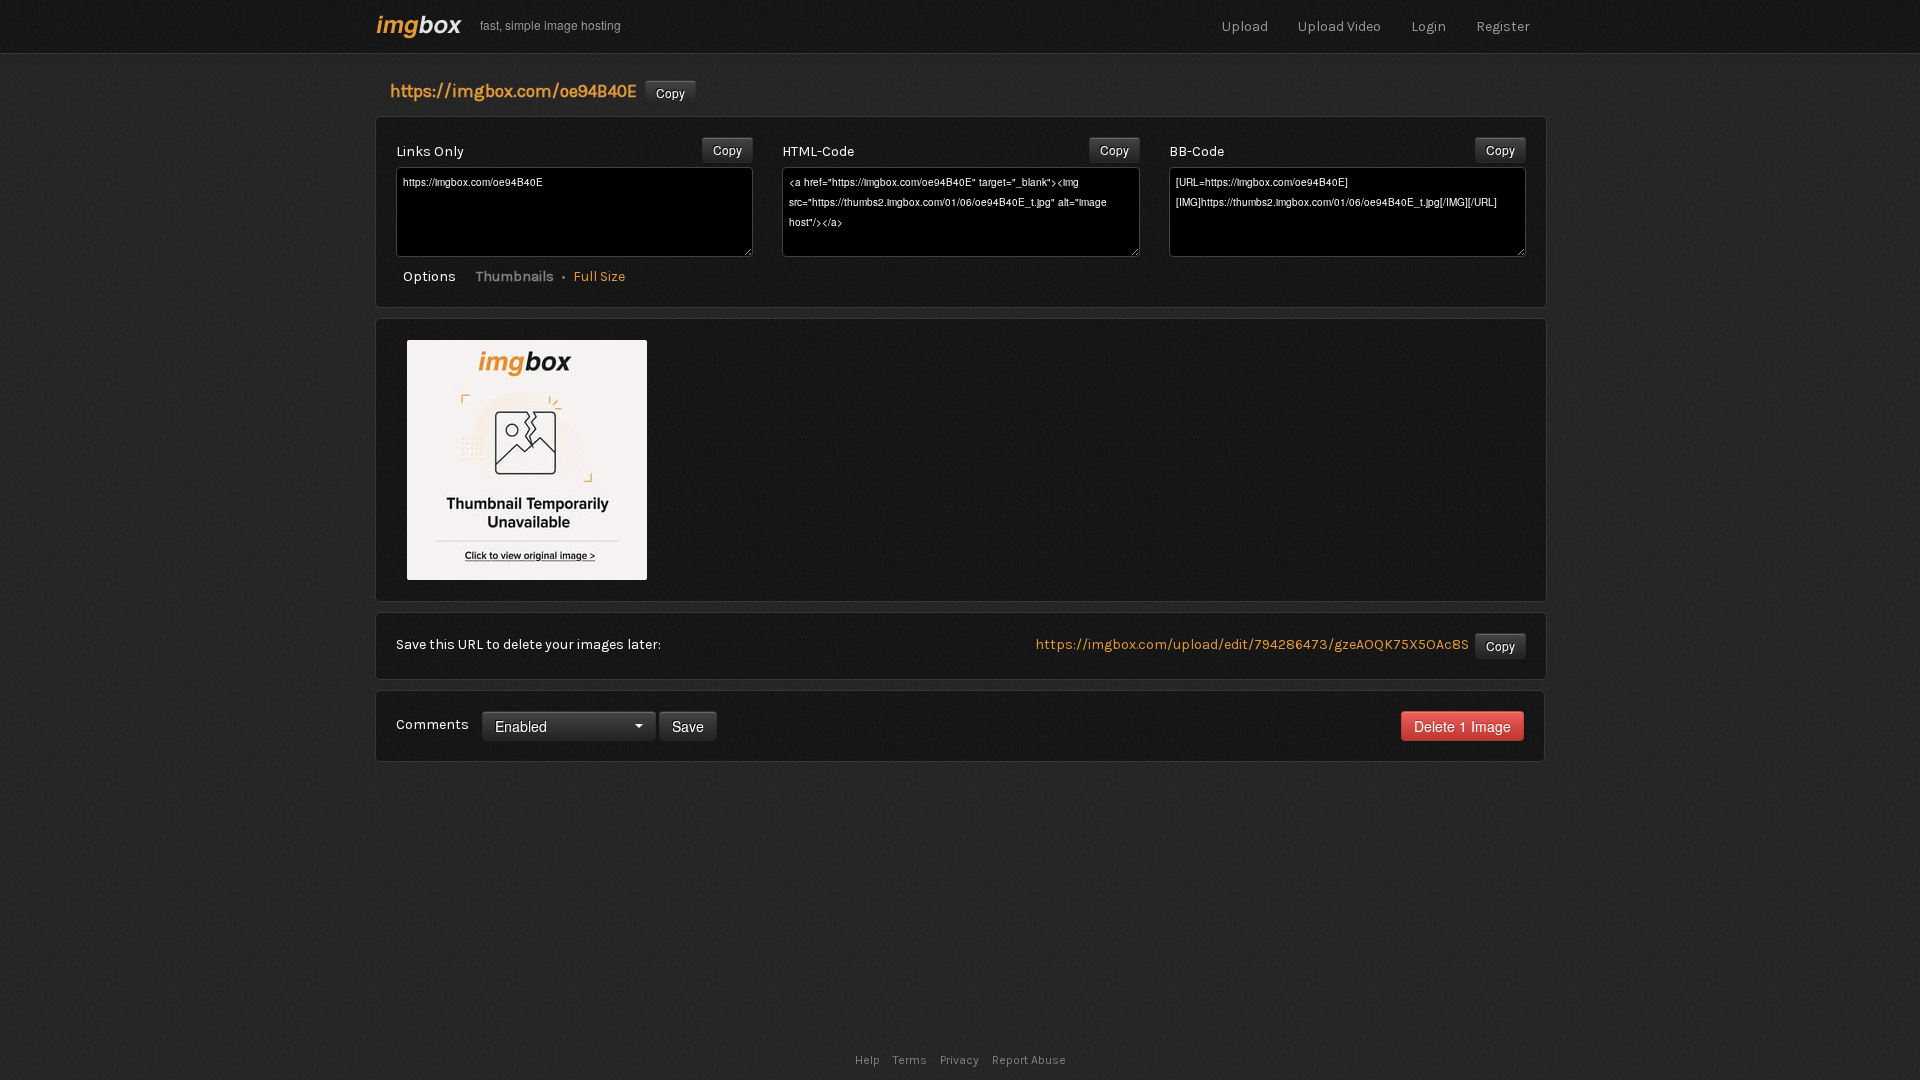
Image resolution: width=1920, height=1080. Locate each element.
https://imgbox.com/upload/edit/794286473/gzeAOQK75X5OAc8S (1252, 644)
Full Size (599, 276)
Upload (1245, 26)
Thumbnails (515, 276)
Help (867, 1060)
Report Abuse (1029, 1060)
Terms (910, 1060)
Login (1428, 26)
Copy (670, 92)
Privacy (959, 1060)
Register (1503, 26)
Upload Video (1339, 26)
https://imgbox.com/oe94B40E (513, 91)
